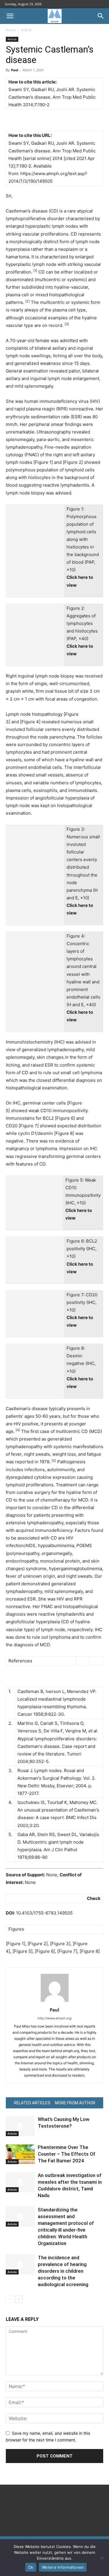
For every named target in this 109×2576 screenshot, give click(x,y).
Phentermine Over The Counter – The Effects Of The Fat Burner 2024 (67, 2154)
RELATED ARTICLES (32, 2103)
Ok (31, 2567)
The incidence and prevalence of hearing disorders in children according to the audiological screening (63, 2271)
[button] (10, 16)
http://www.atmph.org (54, 2018)
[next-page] (19, 2299)
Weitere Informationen (63, 2567)
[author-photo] (55, 2002)
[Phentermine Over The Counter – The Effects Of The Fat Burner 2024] (20, 2154)
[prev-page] (9, 2299)
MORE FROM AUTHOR (75, 2103)
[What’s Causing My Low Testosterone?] (20, 2126)
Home (11, 30)
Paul (15, 70)
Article (26, 30)
